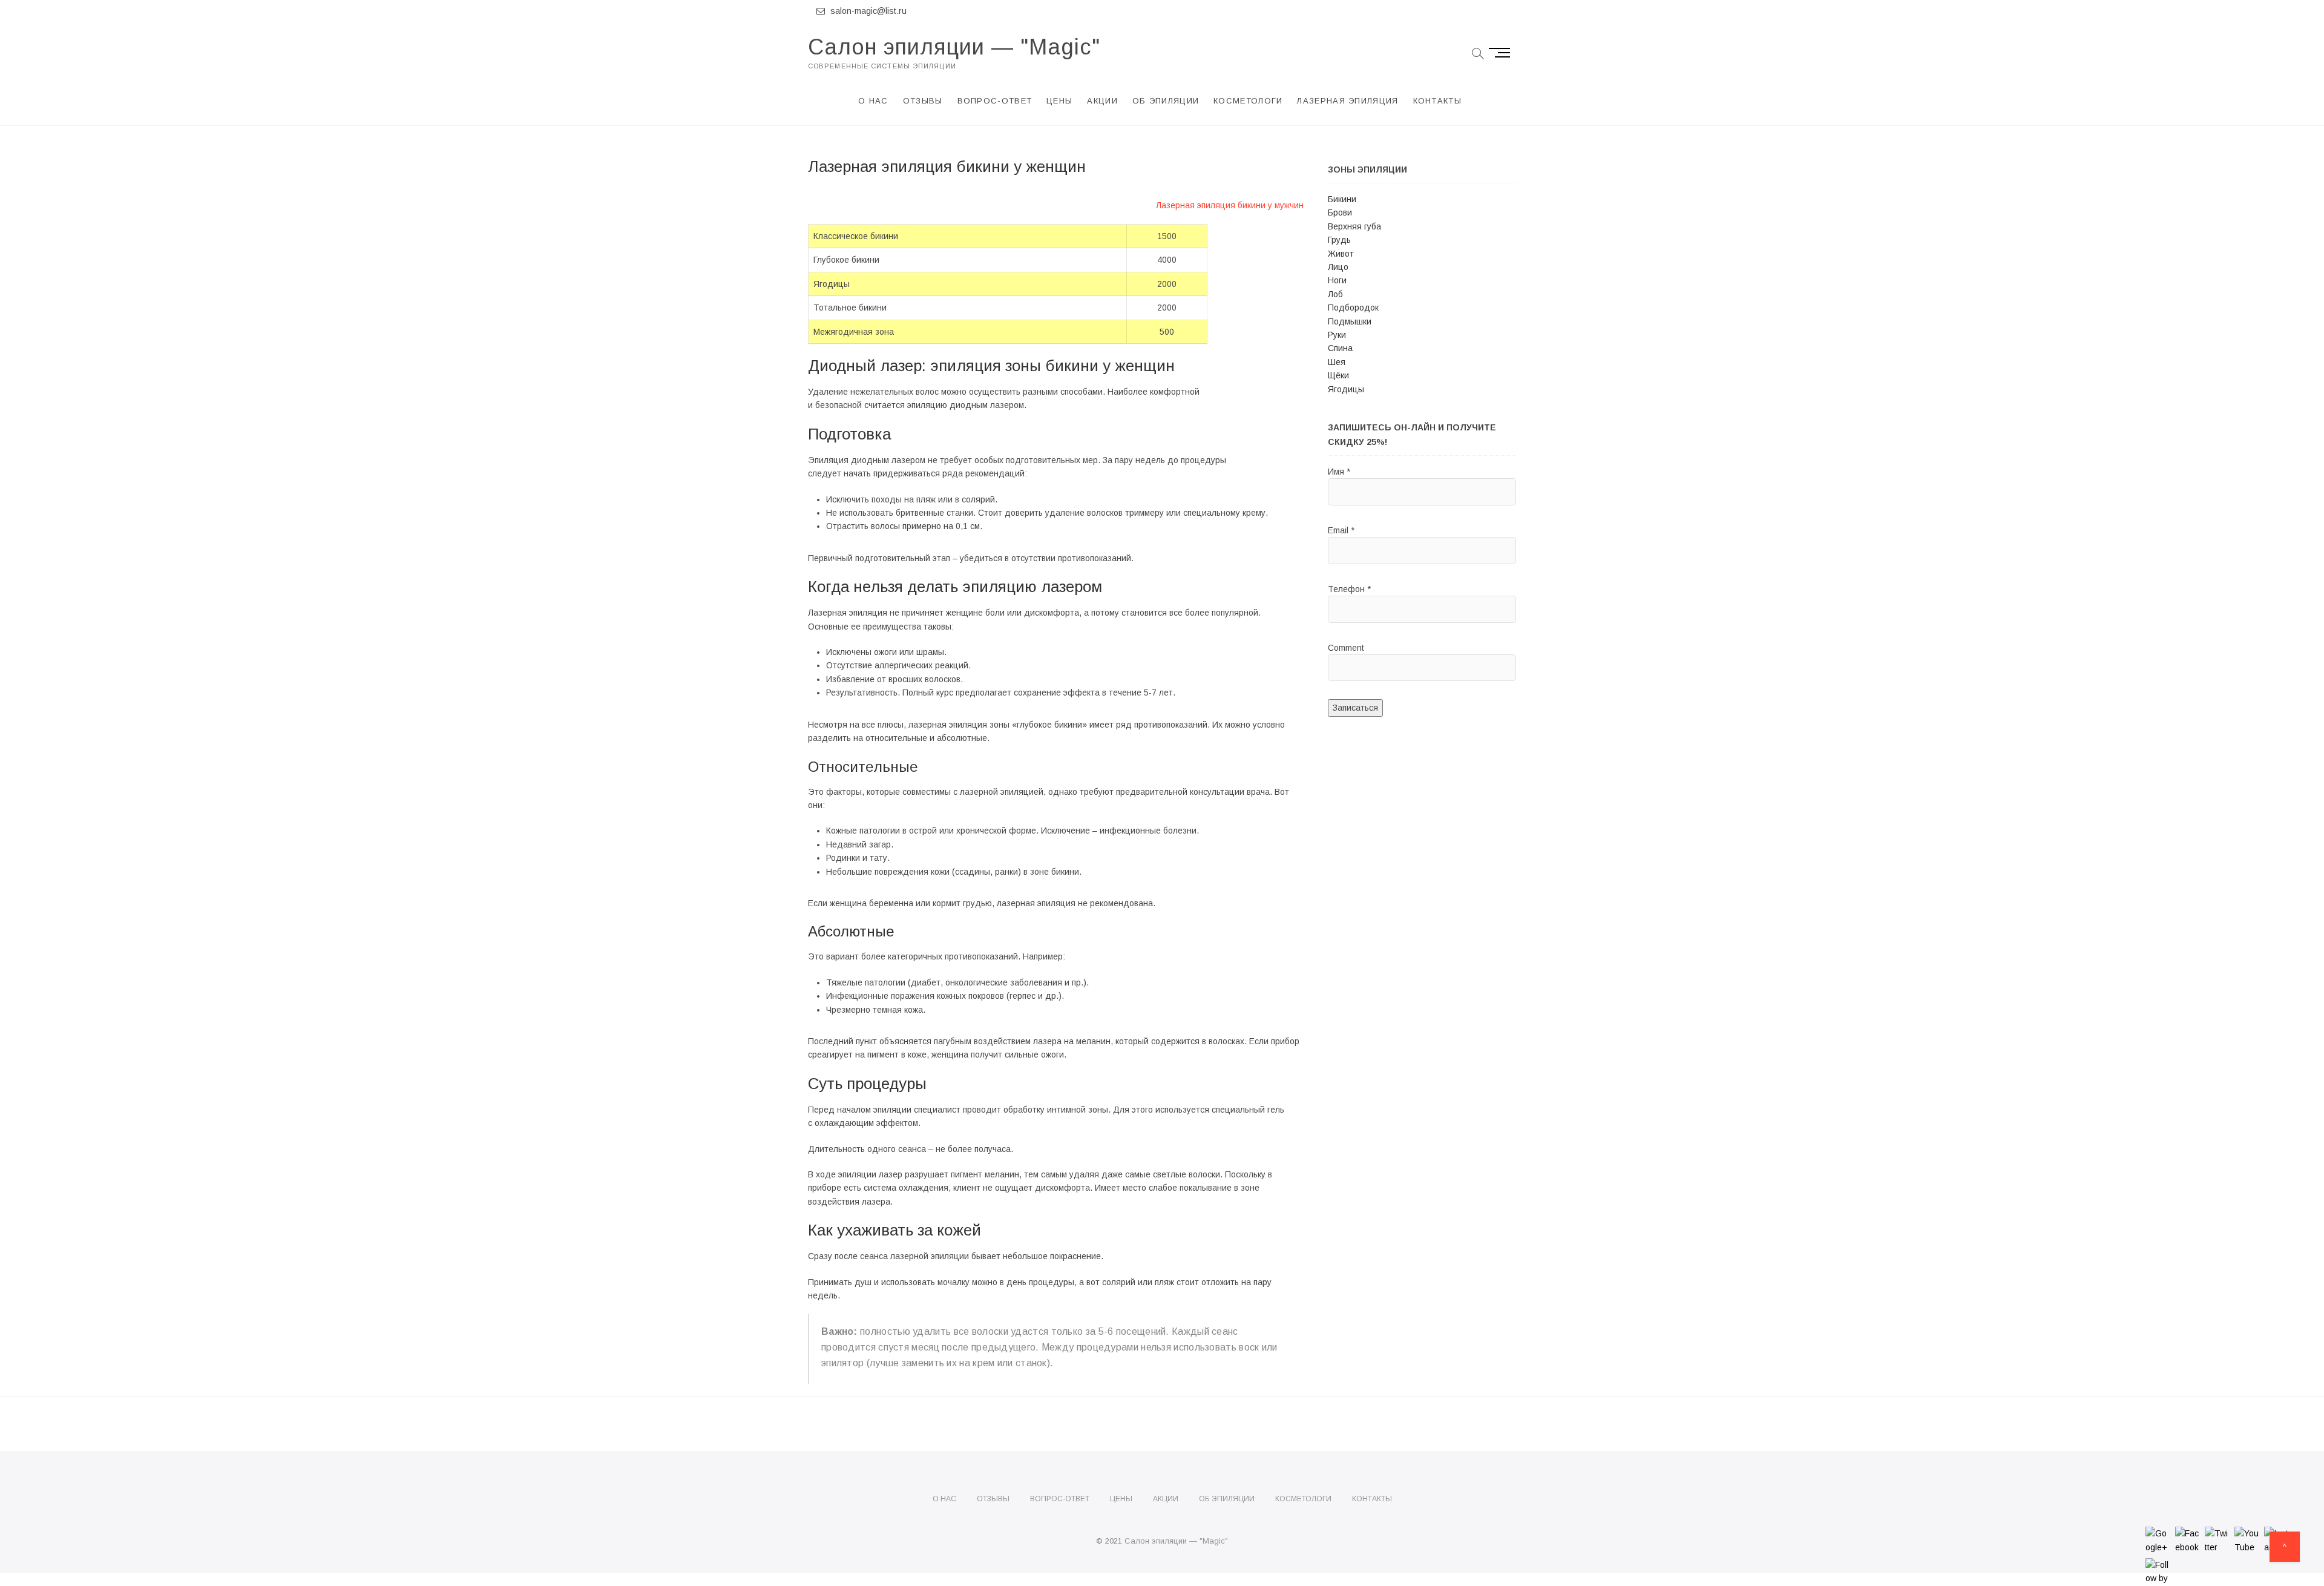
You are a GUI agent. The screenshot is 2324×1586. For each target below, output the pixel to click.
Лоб (1335, 294)
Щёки (1338, 375)
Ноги (1337, 280)
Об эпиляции (1166, 101)
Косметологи (1248, 101)
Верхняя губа (1354, 226)
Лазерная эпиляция (1347, 101)
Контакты (1437, 101)
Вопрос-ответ (995, 101)
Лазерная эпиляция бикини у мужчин (1230, 205)
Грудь (1339, 240)
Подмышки (1350, 321)
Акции (1102, 101)
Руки (1337, 335)
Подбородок (1353, 308)
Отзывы (923, 101)
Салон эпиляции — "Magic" (954, 47)
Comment (1346, 648)
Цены (1059, 101)
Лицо (1338, 267)
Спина (1340, 348)
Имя (1339, 472)
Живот (1341, 254)
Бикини (1342, 199)
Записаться (1355, 708)
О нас (873, 101)
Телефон (1349, 589)
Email (1341, 530)
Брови (1340, 212)
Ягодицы (1346, 389)
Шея (1337, 362)
